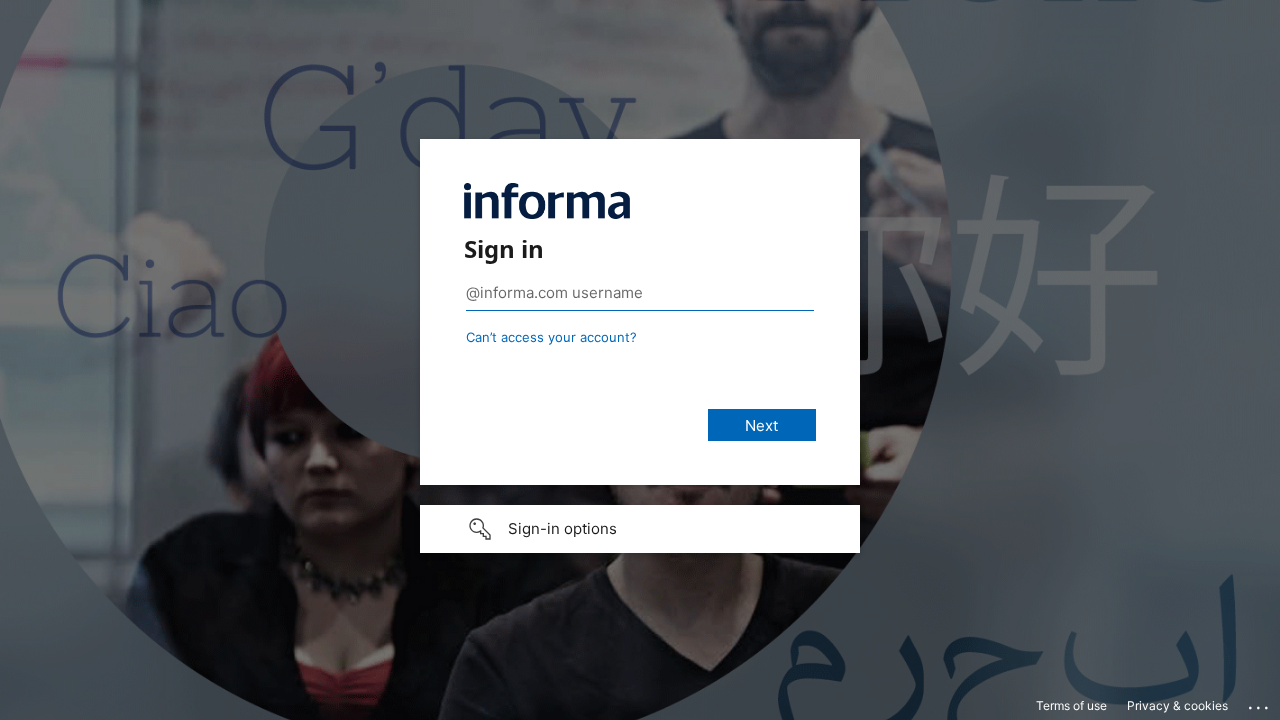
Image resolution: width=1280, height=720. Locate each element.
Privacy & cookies (1177, 705)
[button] (640, 529)
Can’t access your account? (551, 337)
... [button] (1260, 703)
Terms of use (1071, 705)
